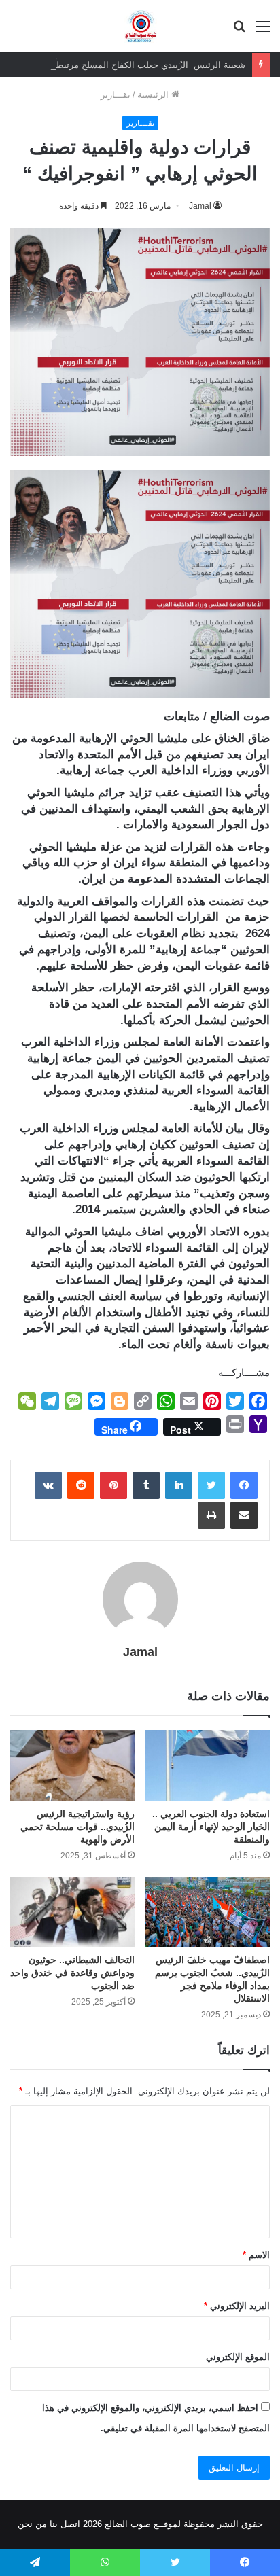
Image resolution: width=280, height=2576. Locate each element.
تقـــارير (116, 95)
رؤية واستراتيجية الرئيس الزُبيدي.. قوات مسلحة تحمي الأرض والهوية (77, 1827)
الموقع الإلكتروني (238, 2357)
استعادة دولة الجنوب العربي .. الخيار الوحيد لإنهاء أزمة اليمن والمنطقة (211, 1827)
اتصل (70, 2524)
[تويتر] (211, 1485)
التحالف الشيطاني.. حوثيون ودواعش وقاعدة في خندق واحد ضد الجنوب (72, 1973)
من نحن (32, 2524)
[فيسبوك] (244, 1485)
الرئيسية (154, 95)
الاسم (256, 2255)
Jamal (200, 206)
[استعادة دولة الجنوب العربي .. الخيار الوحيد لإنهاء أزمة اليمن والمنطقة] (208, 1765)
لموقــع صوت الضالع (141, 2524)
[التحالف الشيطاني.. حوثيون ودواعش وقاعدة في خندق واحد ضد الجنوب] (72, 1912)
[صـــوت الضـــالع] (140, 26)
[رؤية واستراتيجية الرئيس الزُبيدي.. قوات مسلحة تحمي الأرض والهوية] (72, 1765)
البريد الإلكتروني (237, 2306)
